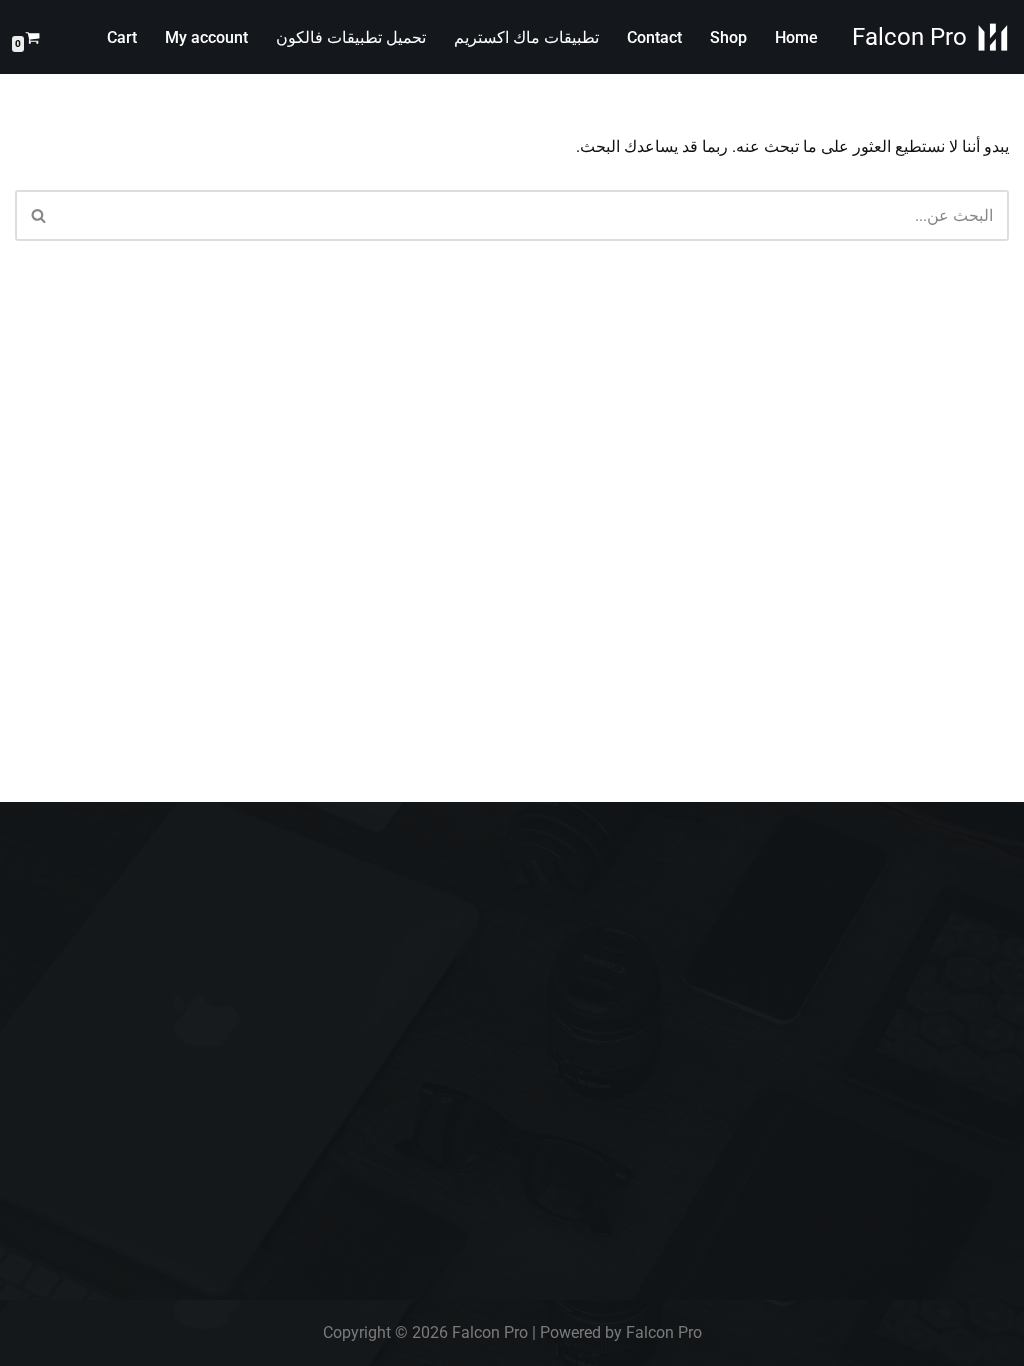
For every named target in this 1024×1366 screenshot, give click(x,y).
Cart (122, 37)
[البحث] (37, 215)
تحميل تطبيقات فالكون (351, 37)
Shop (728, 37)
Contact (654, 37)
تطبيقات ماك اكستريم (526, 37)
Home (796, 37)
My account (206, 37)
